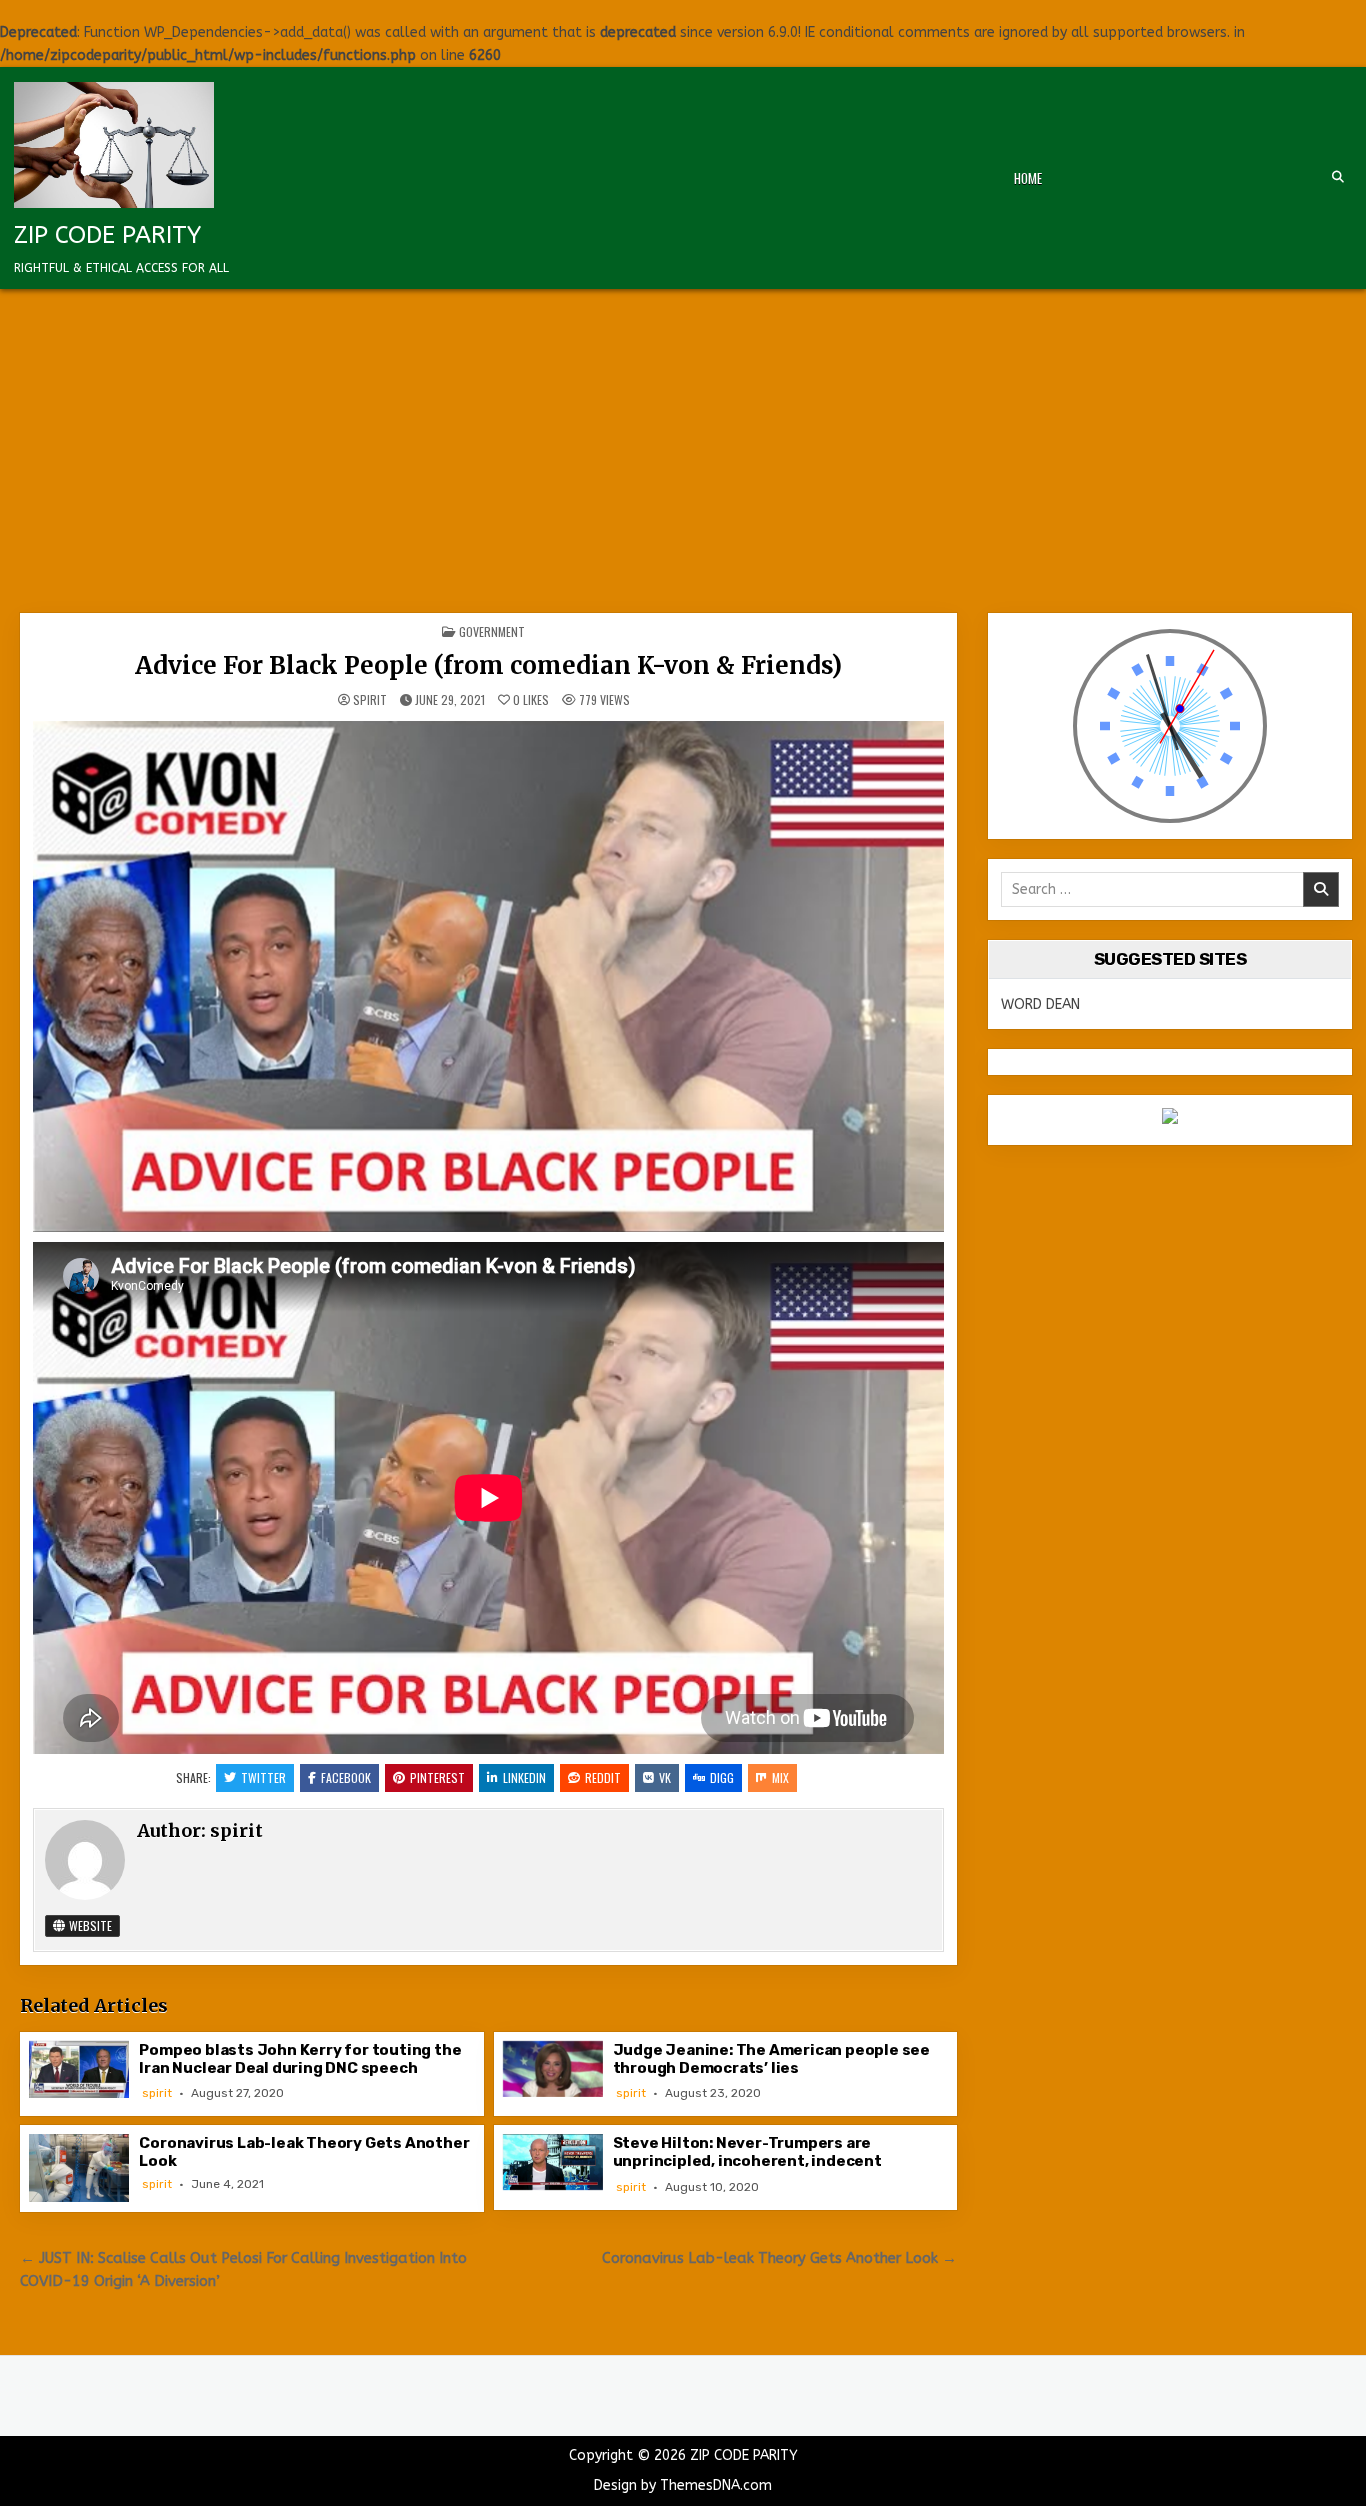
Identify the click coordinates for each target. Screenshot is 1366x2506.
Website (89, 1925)
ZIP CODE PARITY (107, 235)
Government (492, 631)
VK (665, 1777)
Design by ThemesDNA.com (683, 2485)
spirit (370, 700)
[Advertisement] (683, 439)
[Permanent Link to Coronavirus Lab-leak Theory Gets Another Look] (79, 2168)
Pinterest (437, 1777)
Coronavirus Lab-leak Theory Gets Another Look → (779, 2258)
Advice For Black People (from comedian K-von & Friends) (488, 665)
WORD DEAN (1040, 1004)
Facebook (346, 1777)
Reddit (603, 1777)
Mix (780, 1777)
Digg (722, 1777)
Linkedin (524, 1777)
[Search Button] (1338, 177)
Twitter (263, 1777)
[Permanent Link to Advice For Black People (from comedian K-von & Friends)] (488, 976)
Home (1028, 178)
